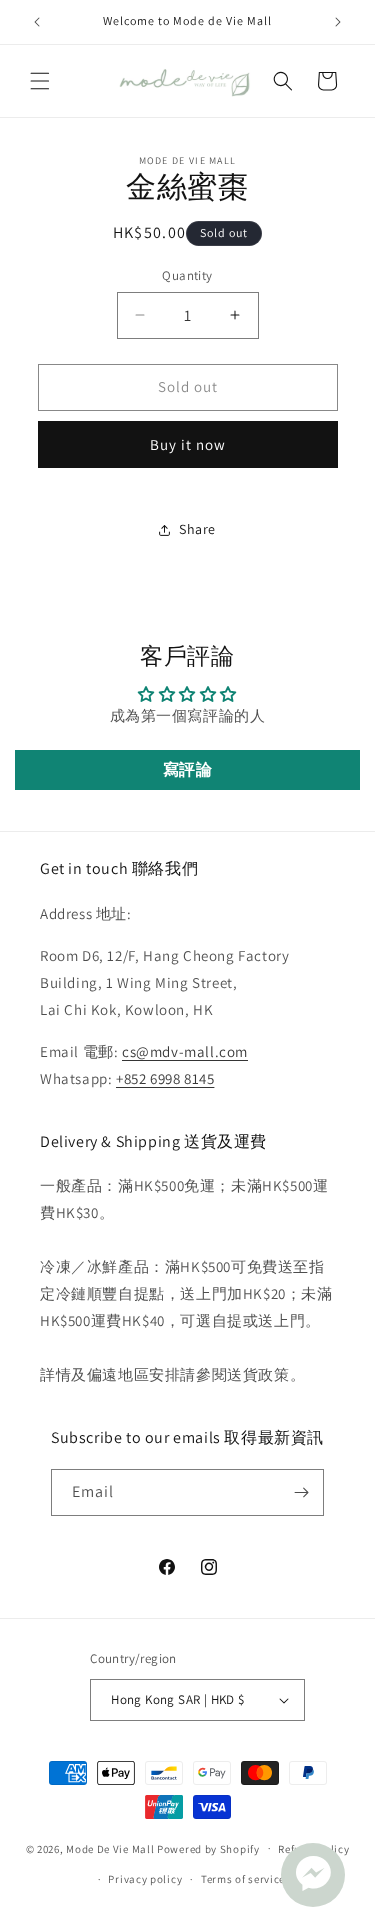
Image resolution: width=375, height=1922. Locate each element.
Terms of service (243, 1879)
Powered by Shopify (208, 1848)
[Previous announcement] (37, 22)
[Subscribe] (301, 1492)
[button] (40, 81)
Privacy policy (145, 1879)
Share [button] (197, 529)
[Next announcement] (338, 22)
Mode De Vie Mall (110, 1848)
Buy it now (188, 444)
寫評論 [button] (188, 769)
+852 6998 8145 (165, 1078)
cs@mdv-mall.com (185, 1051)
